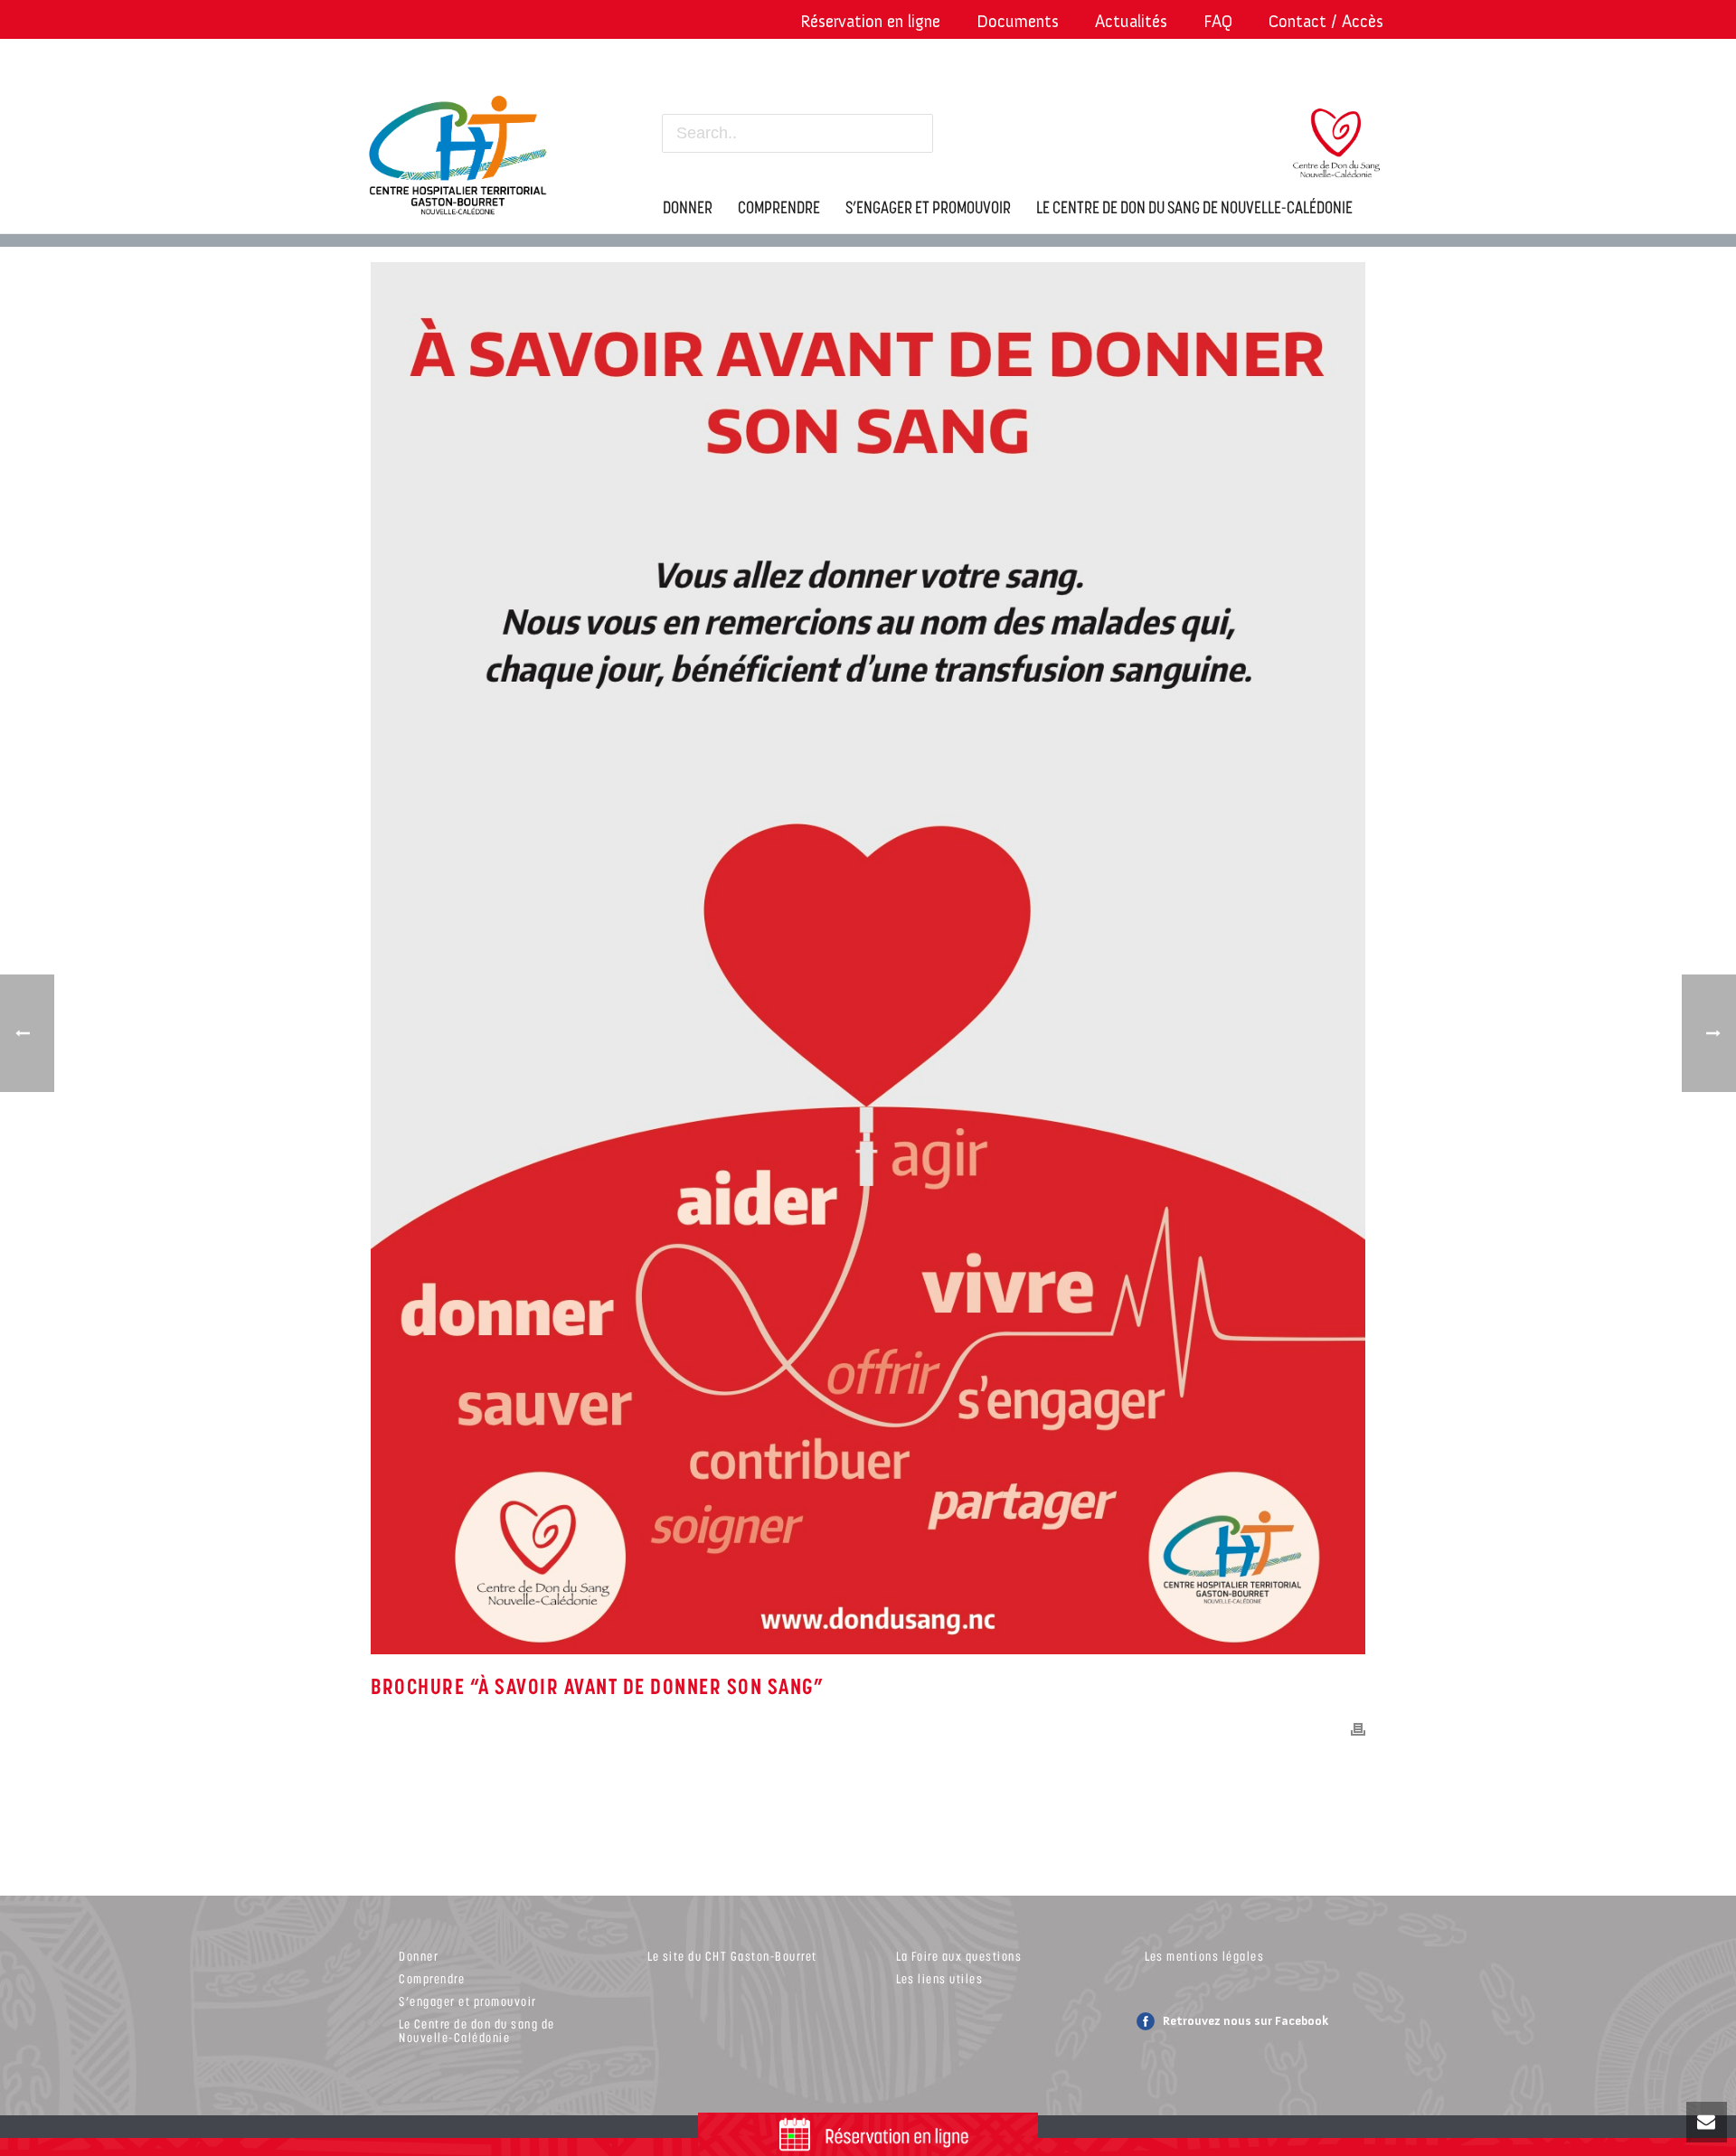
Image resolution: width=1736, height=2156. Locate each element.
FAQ (1218, 21)
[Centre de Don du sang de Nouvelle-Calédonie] (1336, 154)
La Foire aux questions (959, 1956)
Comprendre (432, 1978)
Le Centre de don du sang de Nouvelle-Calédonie (477, 2030)
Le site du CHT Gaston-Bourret (732, 1956)
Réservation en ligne (870, 21)
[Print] (1358, 1728)
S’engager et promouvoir (468, 2001)
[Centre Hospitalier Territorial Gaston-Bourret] (466, 151)
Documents (1018, 21)
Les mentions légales (1204, 1956)
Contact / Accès (1326, 21)
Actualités (1131, 21)
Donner (419, 1956)
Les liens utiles (939, 1978)
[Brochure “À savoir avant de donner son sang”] (868, 958)
